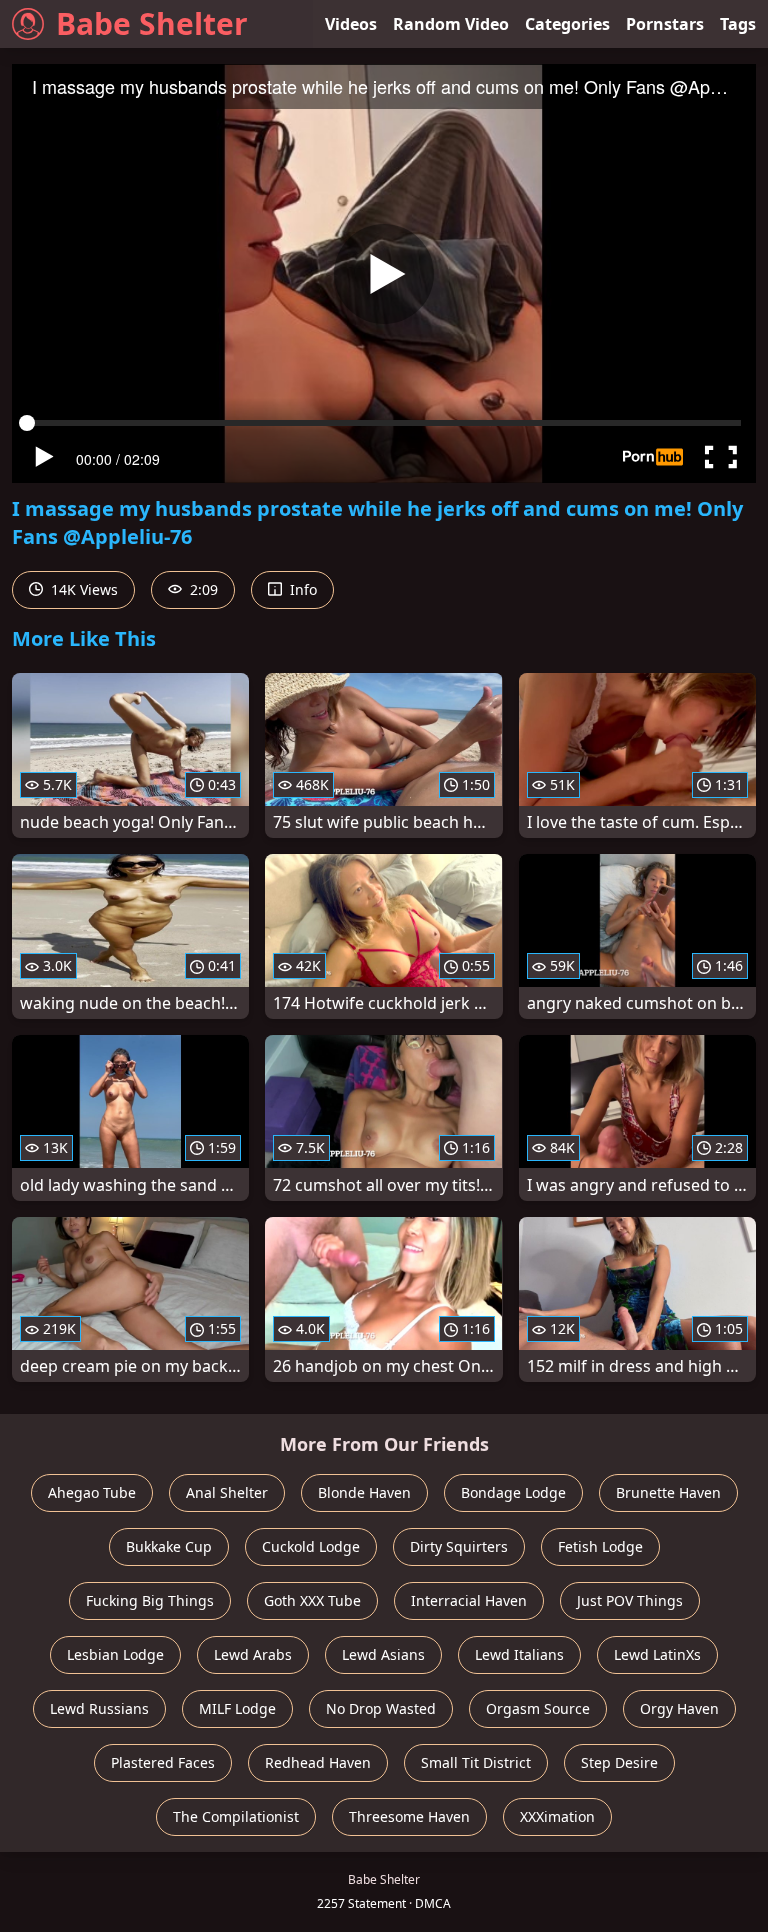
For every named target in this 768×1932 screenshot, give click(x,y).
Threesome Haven (409, 1816)
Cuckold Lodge (311, 1546)
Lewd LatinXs (657, 1654)
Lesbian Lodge (115, 1654)
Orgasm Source (538, 1708)
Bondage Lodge (513, 1492)
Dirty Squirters (459, 1546)
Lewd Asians (383, 1654)
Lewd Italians (519, 1654)
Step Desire (619, 1762)
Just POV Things (630, 1600)
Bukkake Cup (169, 1546)
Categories (567, 24)
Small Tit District (476, 1762)
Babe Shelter (152, 23)
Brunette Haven (668, 1492)
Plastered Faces (163, 1762)
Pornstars (665, 24)
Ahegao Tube (92, 1492)
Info (301, 589)
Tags (738, 24)
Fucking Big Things (150, 1600)
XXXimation (557, 1816)
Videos (351, 24)
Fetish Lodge (600, 1546)
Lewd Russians (99, 1708)
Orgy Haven (679, 1708)
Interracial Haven (469, 1600)
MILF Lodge (237, 1708)
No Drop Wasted (381, 1708)
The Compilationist (236, 1816)
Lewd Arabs (253, 1654)
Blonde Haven (364, 1492)
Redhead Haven (318, 1762)
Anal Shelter (227, 1492)
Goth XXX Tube (312, 1600)
